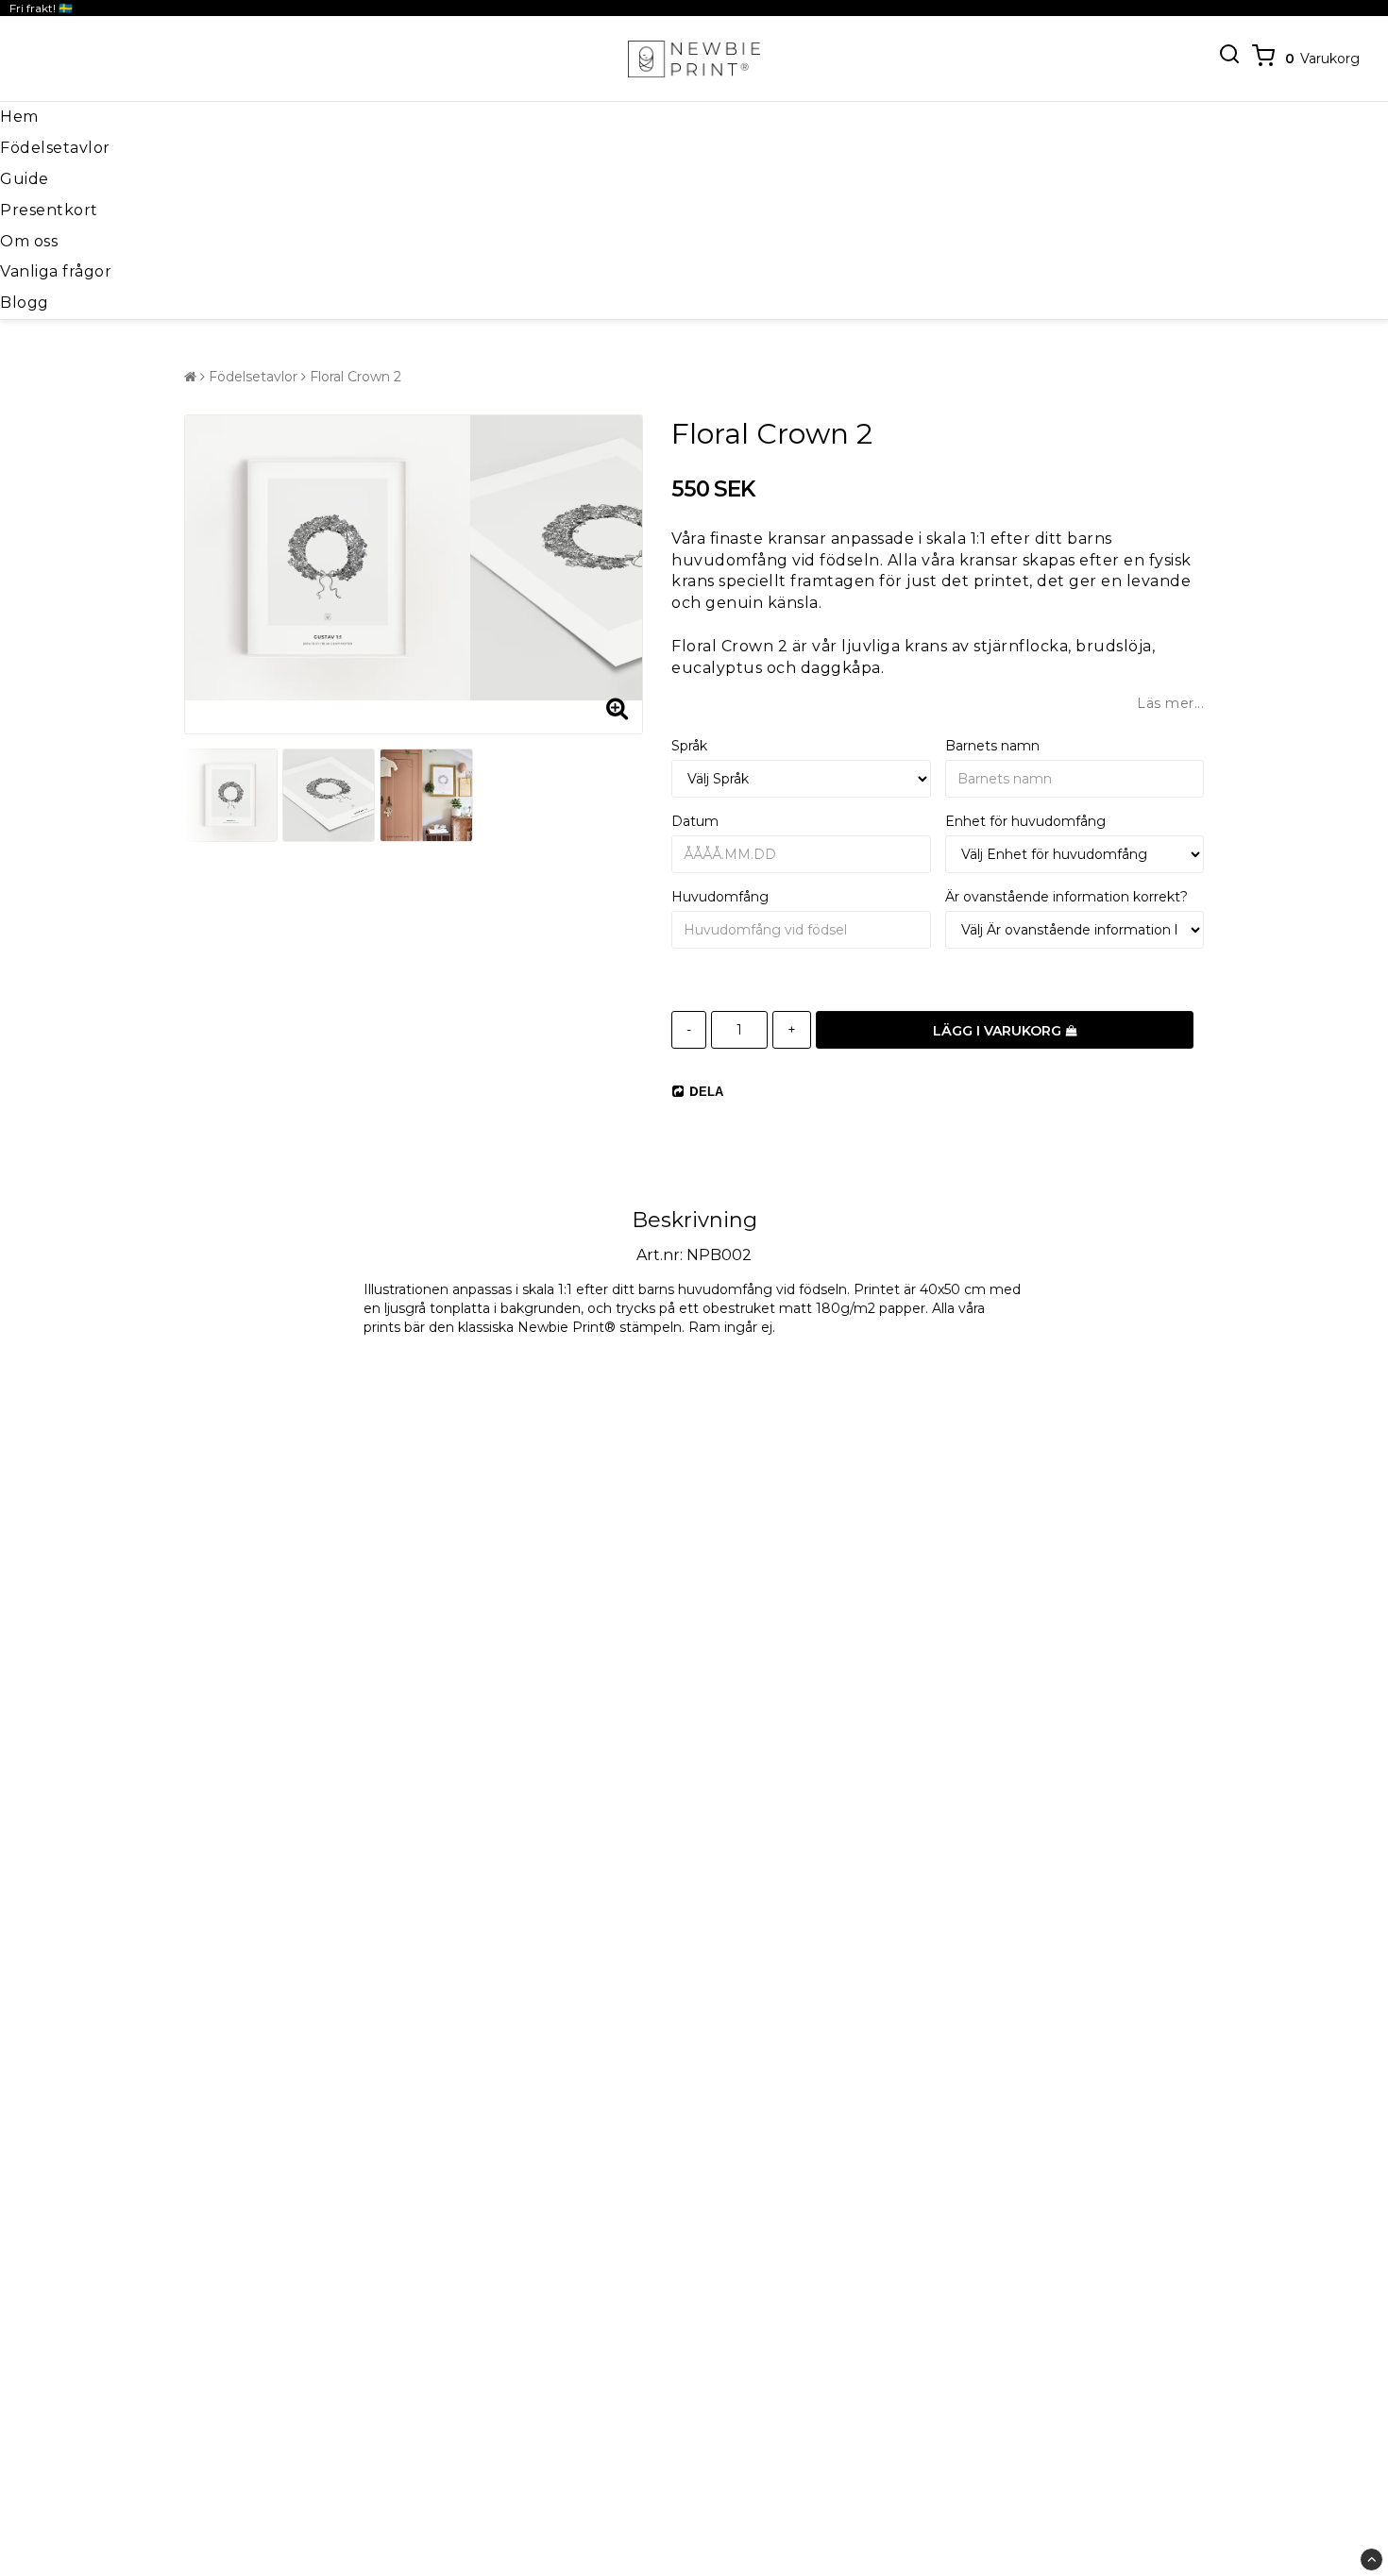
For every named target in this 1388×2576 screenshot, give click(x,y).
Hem (19, 117)
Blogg (25, 303)
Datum (695, 821)
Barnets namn (992, 746)
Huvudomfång (720, 897)
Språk (689, 746)
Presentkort (49, 210)
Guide (25, 179)
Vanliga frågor (56, 271)
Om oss (29, 241)
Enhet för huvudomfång (1025, 821)
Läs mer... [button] (1170, 703)
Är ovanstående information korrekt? (1066, 897)
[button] (1304, 59)
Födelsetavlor (55, 148)
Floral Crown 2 (355, 377)
